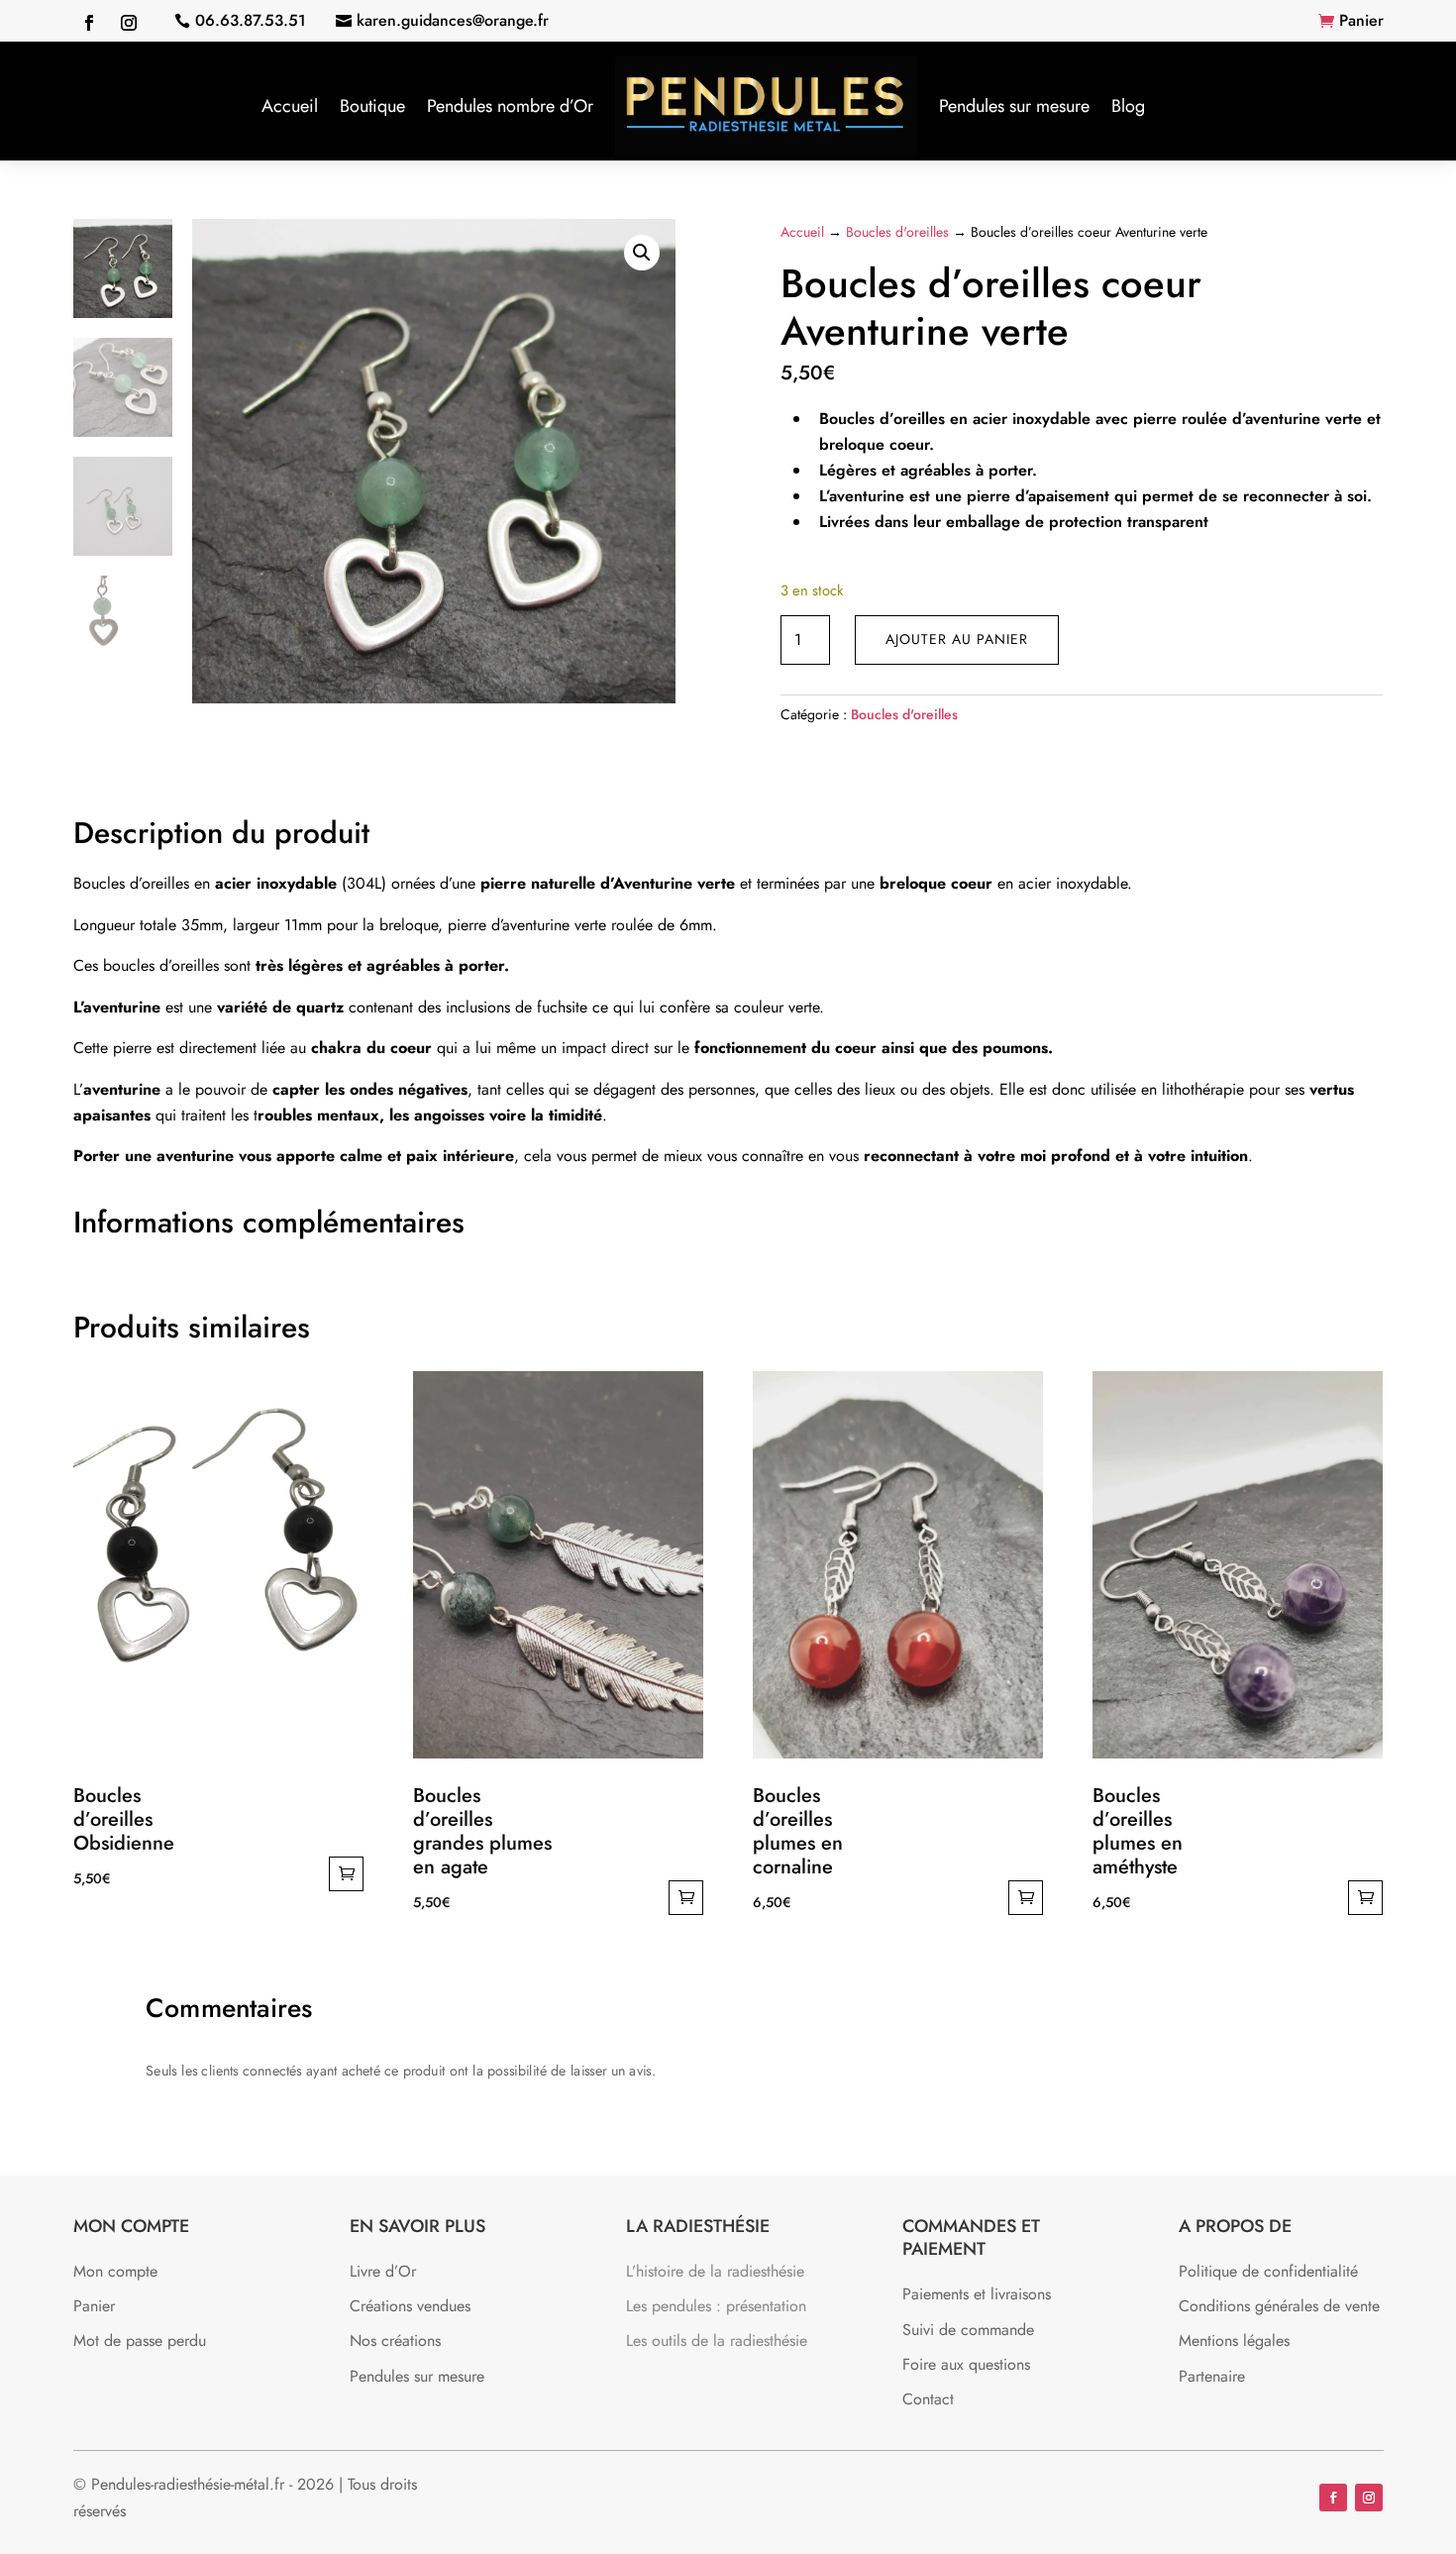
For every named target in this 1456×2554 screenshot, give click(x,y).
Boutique (372, 106)
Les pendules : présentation (716, 2306)
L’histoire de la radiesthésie (715, 2271)
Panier (1361, 20)
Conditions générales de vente (1279, 2306)
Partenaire (1212, 2376)
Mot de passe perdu (140, 2341)
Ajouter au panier (957, 639)
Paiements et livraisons (977, 2294)
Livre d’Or (383, 2271)
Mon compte (115, 2271)
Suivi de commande (968, 2330)
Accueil (290, 106)
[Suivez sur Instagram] (129, 23)
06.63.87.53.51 (251, 20)
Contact (928, 2399)
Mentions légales (1234, 2341)
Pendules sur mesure (1014, 106)
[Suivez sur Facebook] (89, 23)
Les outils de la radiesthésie (717, 2341)
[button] (642, 253)
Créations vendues (410, 2306)
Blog (1128, 106)
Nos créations (395, 2341)
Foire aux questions (966, 2364)
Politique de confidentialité (1268, 2271)
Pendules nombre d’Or (510, 106)
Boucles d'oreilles (897, 232)
